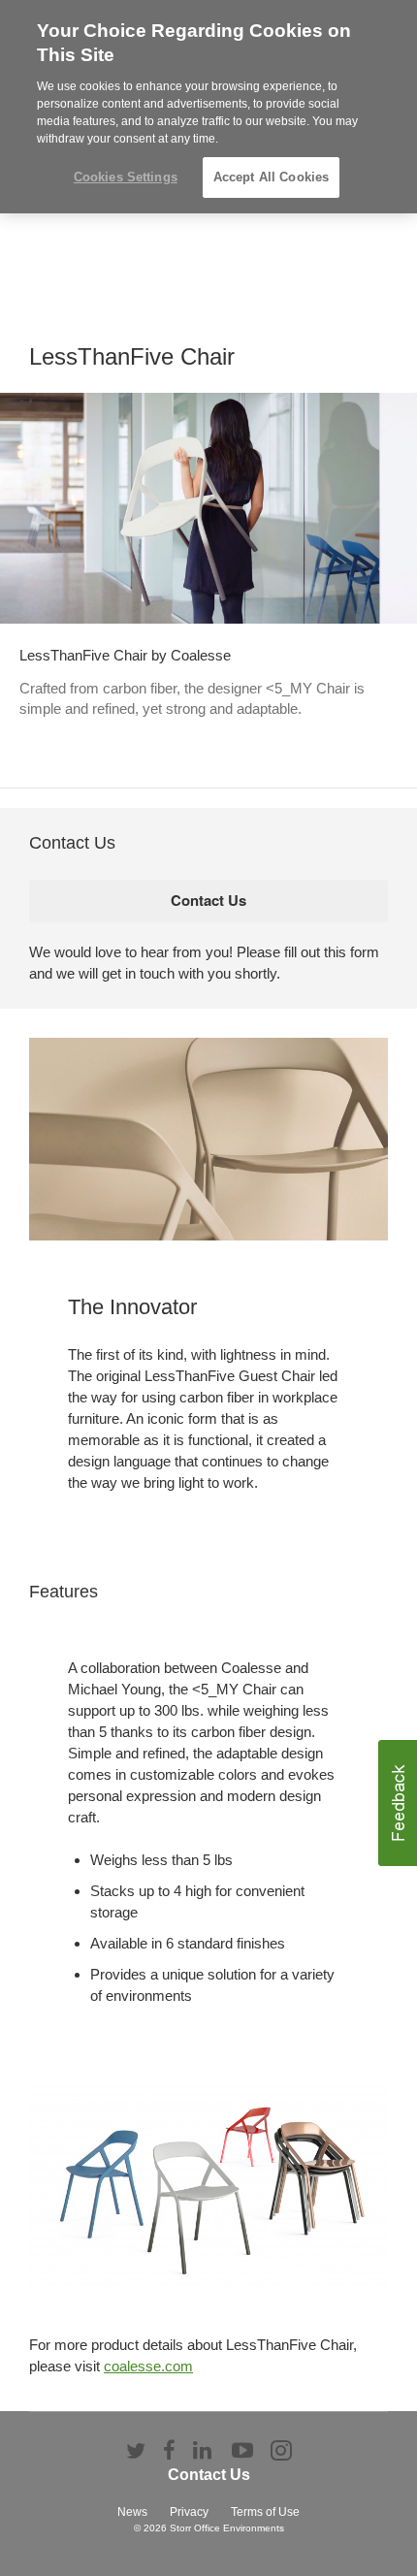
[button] (398, 1803)
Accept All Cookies (271, 177)
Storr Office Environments (227, 2528)
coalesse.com (148, 2366)
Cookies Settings (126, 177)
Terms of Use (265, 2512)
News (132, 2512)
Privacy (189, 2512)
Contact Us (209, 2475)
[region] (208, 107)
